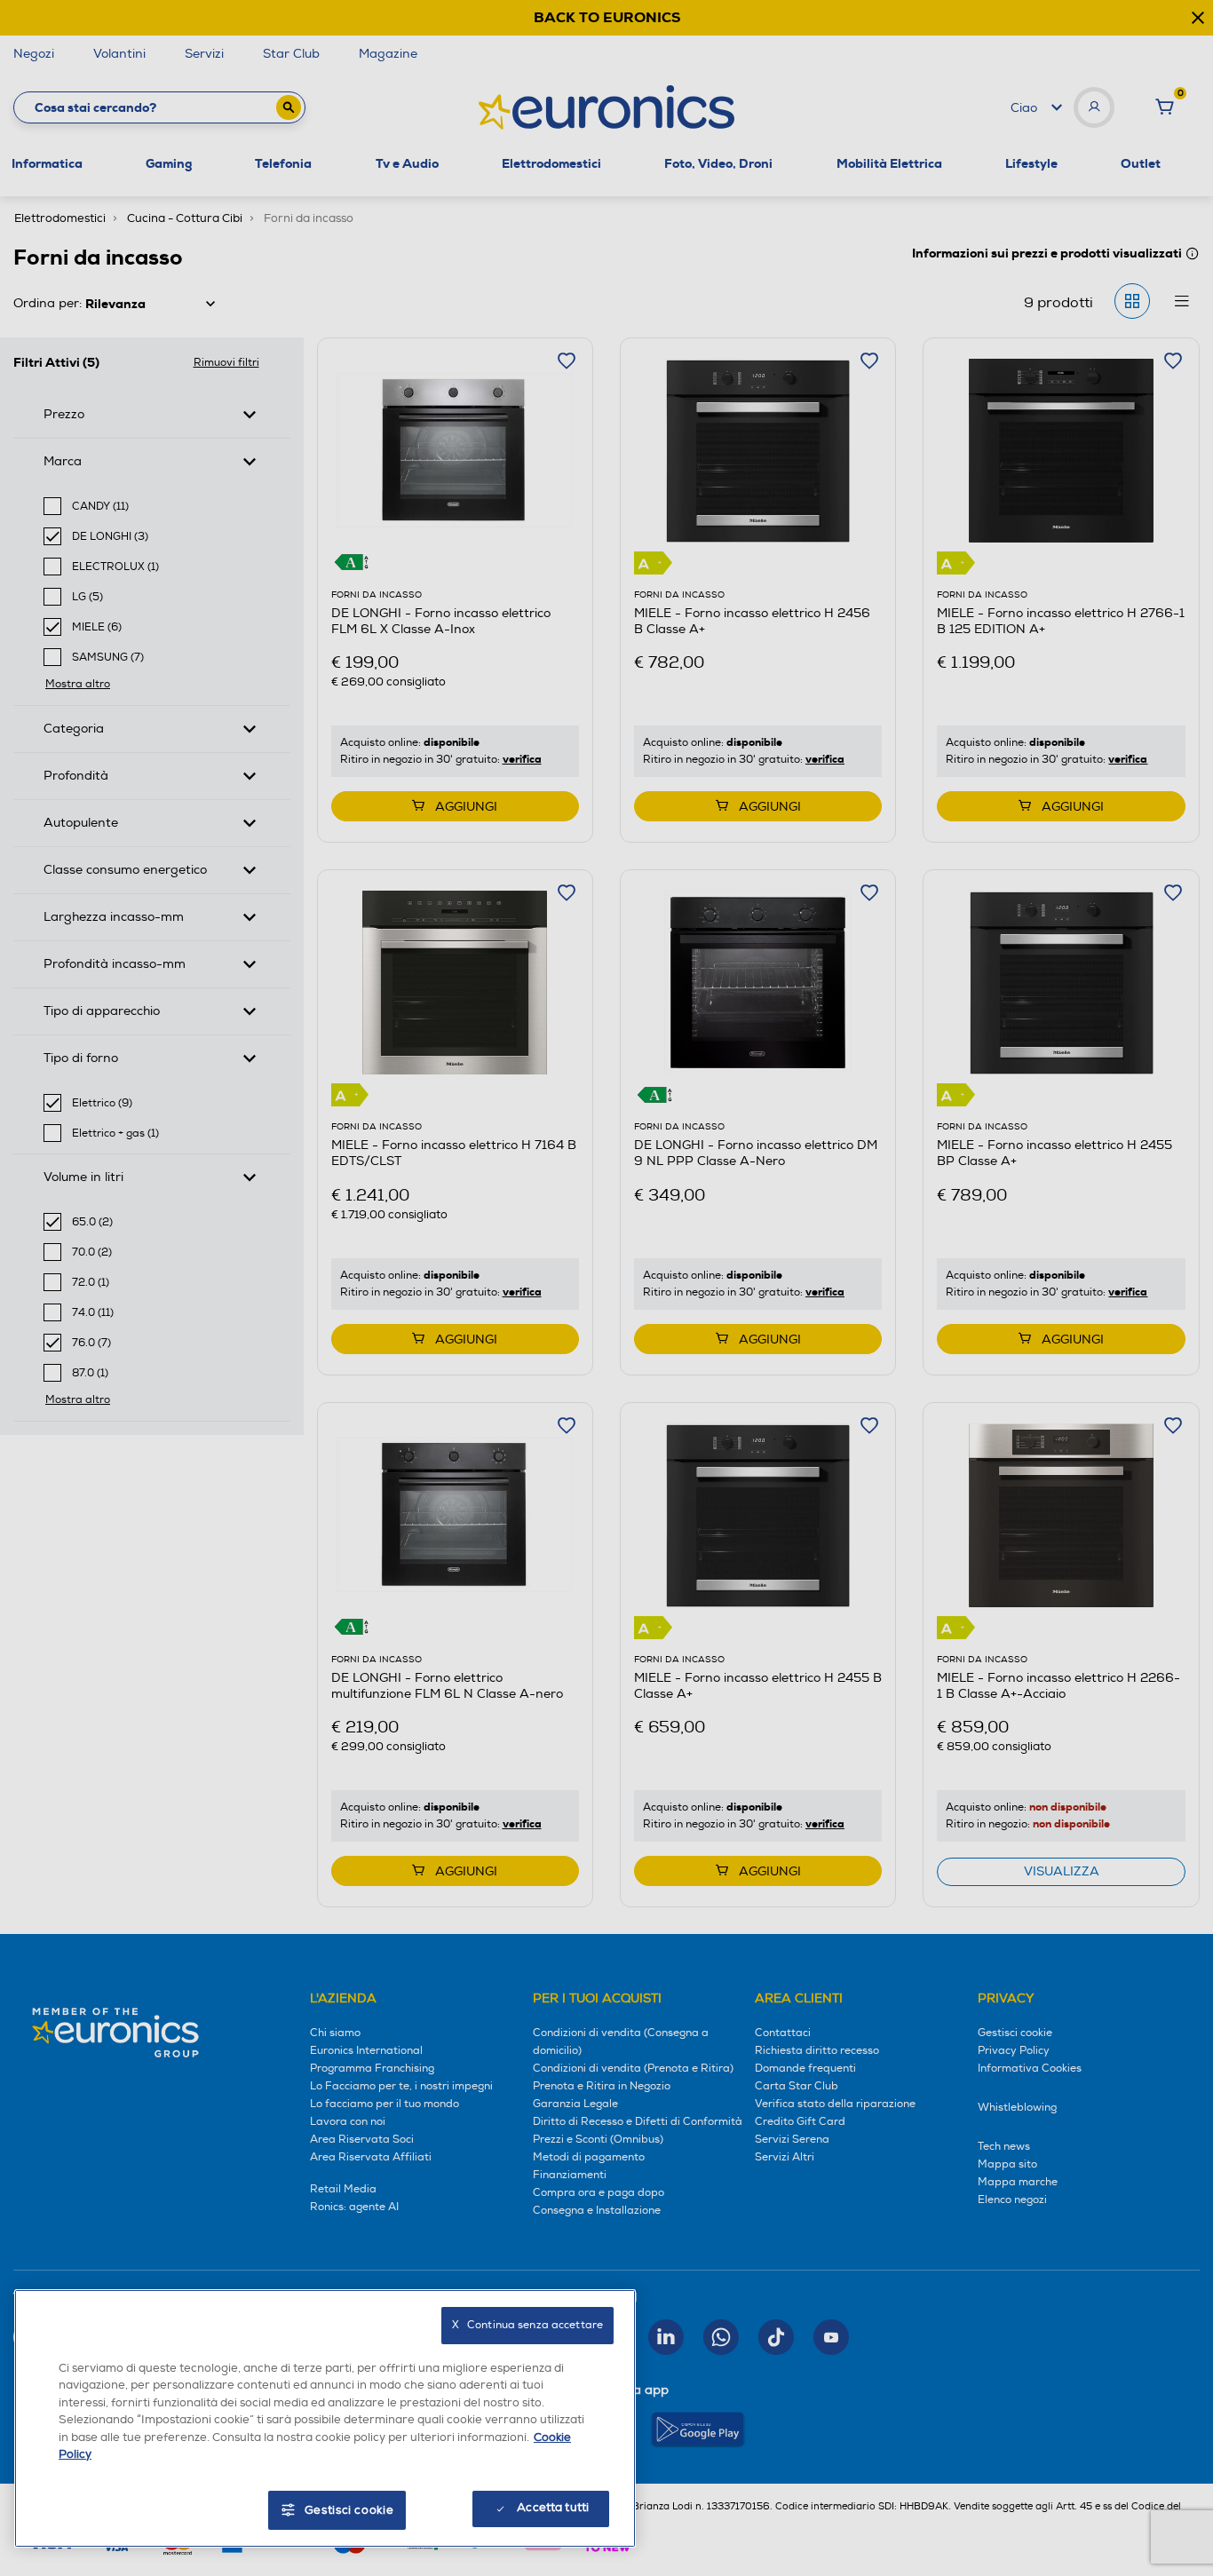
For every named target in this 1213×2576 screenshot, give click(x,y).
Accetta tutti (553, 2508)
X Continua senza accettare (527, 2325)
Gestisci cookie (349, 2510)
